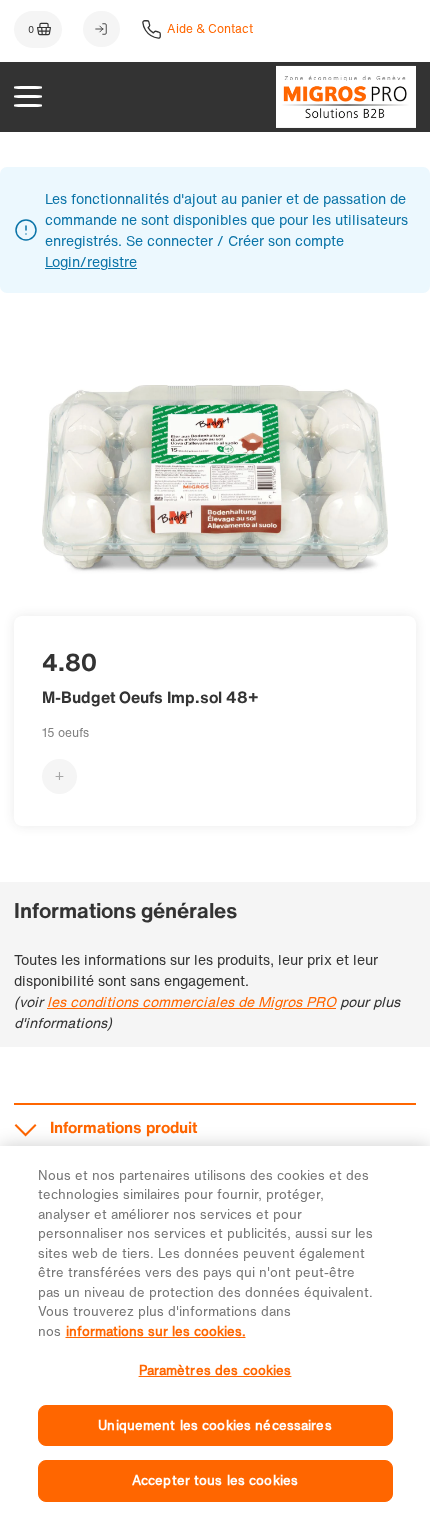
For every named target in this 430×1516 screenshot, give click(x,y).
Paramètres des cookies (215, 1370)
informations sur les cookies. (156, 1331)
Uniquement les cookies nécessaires (214, 1425)
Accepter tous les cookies (215, 1480)
